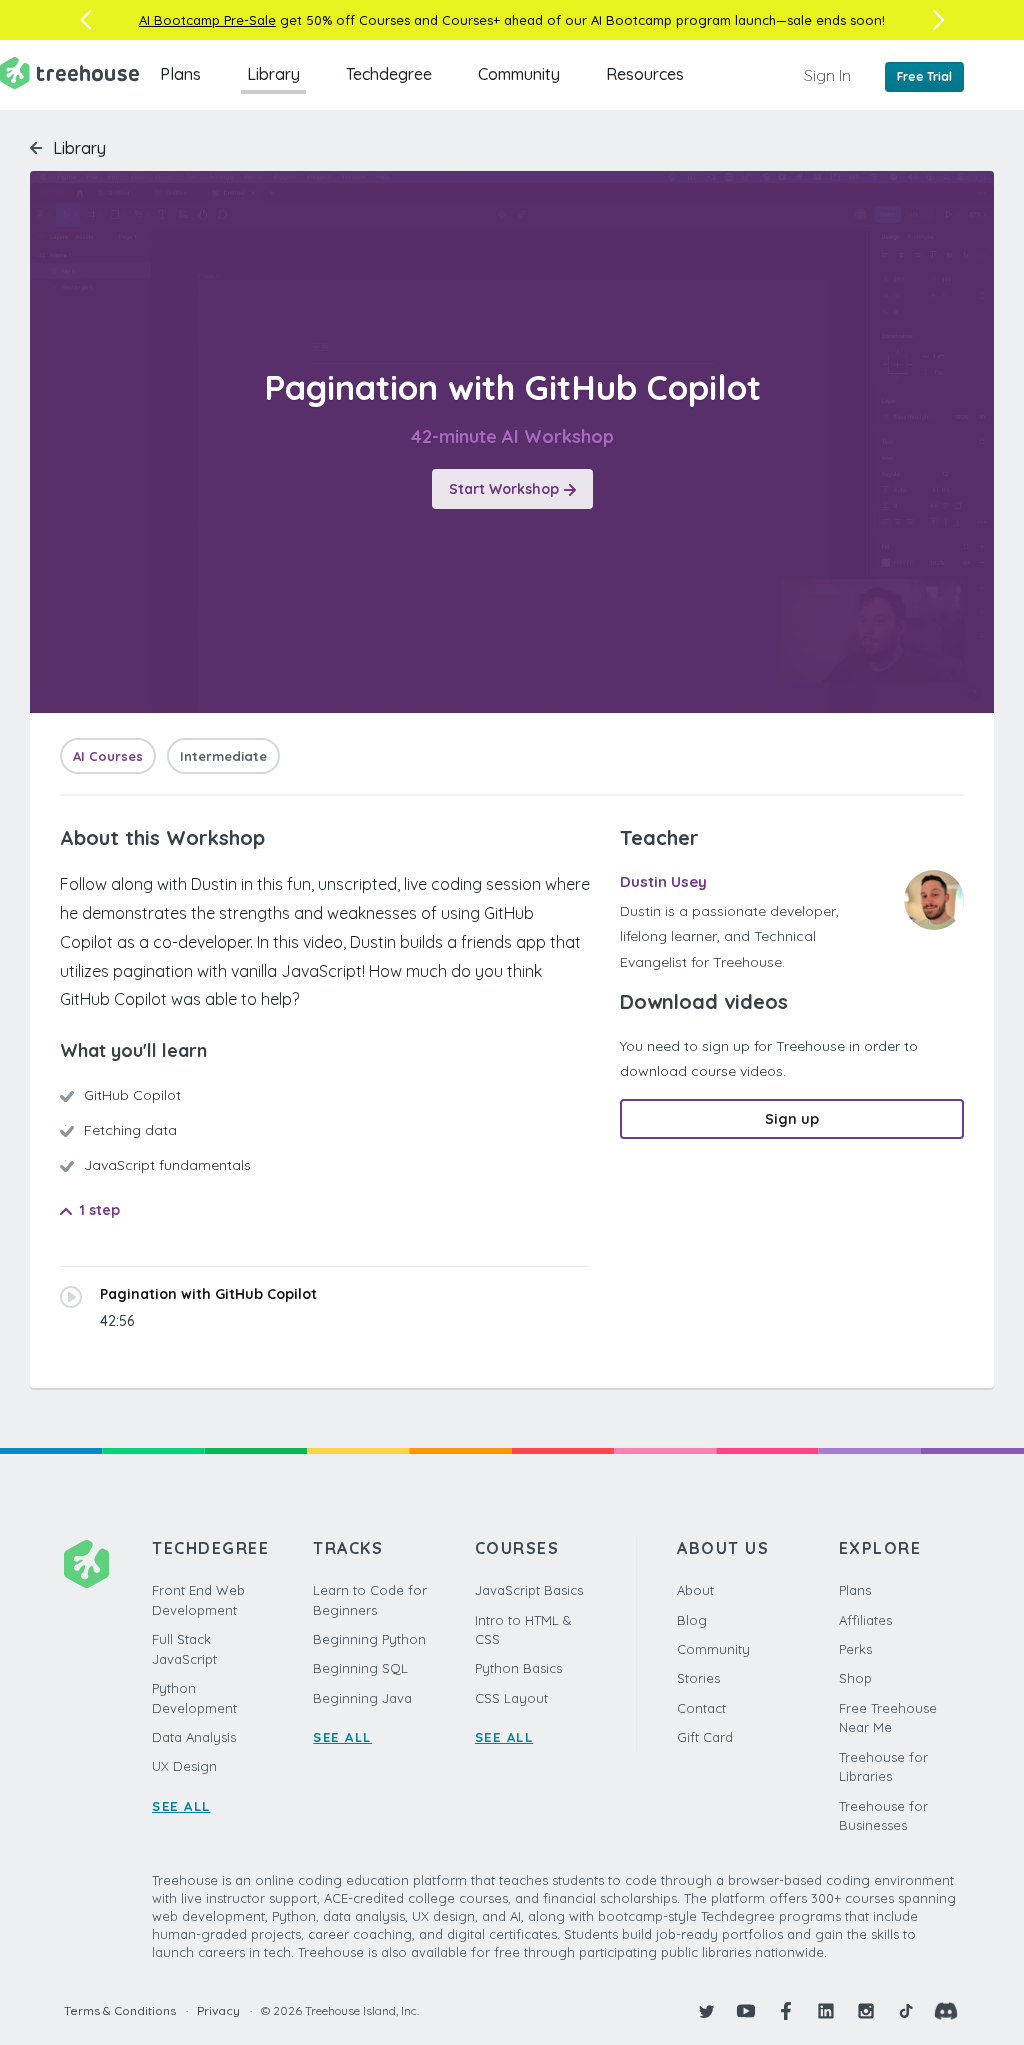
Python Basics (518, 1668)
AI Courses (108, 756)
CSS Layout (511, 1698)
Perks (855, 1649)
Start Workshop (504, 489)
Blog (692, 1620)
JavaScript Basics (529, 1590)
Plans (180, 74)
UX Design (184, 1766)
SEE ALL (181, 1806)
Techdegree (389, 74)
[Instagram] (866, 2011)
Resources (645, 74)
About (695, 1590)
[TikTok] (906, 2011)
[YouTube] (746, 2011)
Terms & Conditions (120, 2010)
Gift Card (705, 1737)
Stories (698, 1678)
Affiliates (865, 1620)
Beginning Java (362, 1698)
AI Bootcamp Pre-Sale (207, 20)
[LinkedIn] (826, 2011)
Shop (855, 1678)
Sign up (792, 1119)
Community (519, 74)
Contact (701, 1708)
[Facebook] (786, 2011)
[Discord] (946, 2011)
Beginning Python (369, 1639)
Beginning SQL (360, 1668)
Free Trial (924, 76)
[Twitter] (706, 2011)
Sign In (827, 75)
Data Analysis (194, 1737)
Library (273, 74)
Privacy (218, 2010)
